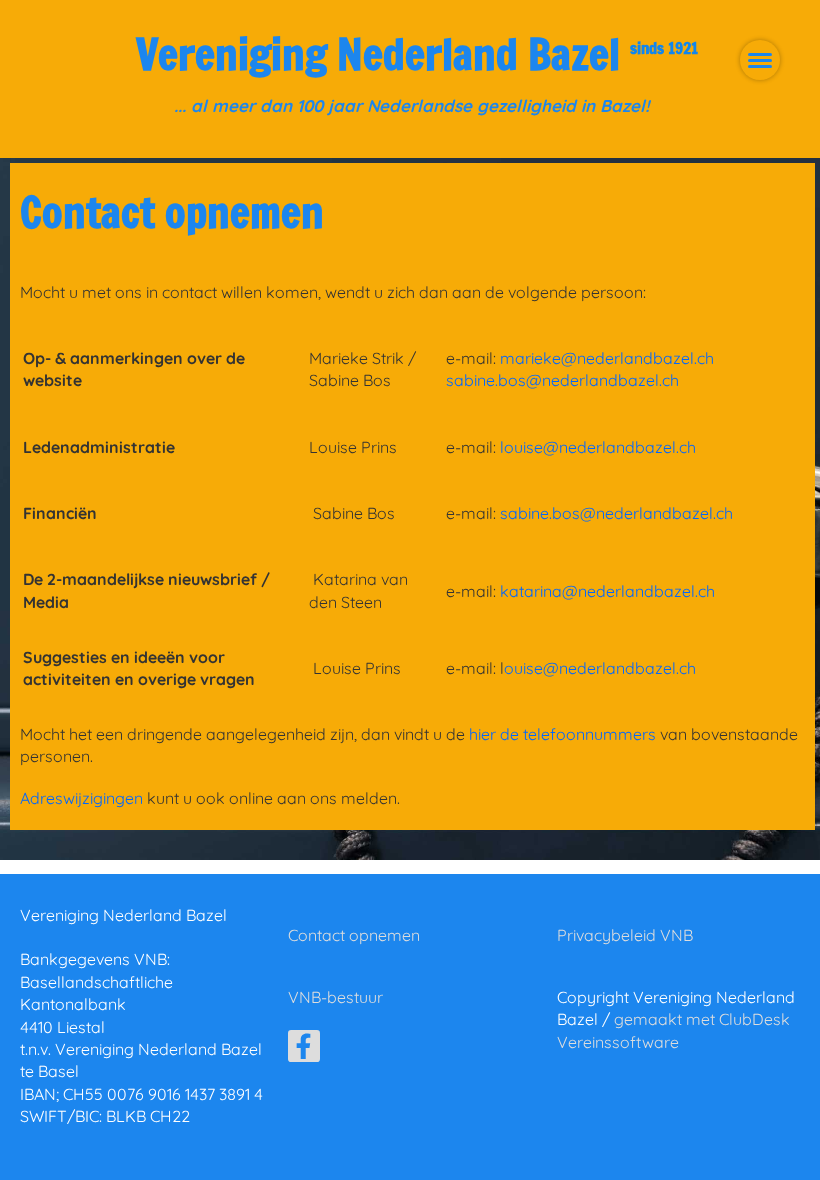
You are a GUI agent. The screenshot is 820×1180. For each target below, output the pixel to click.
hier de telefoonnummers (562, 734)
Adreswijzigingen (81, 798)
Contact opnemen (354, 935)
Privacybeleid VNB (625, 935)
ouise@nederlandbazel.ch (600, 668)
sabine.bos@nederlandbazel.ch (562, 380)
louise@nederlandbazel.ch (598, 447)
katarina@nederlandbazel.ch (607, 591)
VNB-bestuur (335, 997)
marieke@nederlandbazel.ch (607, 358)
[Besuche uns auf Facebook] (304, 1050)
